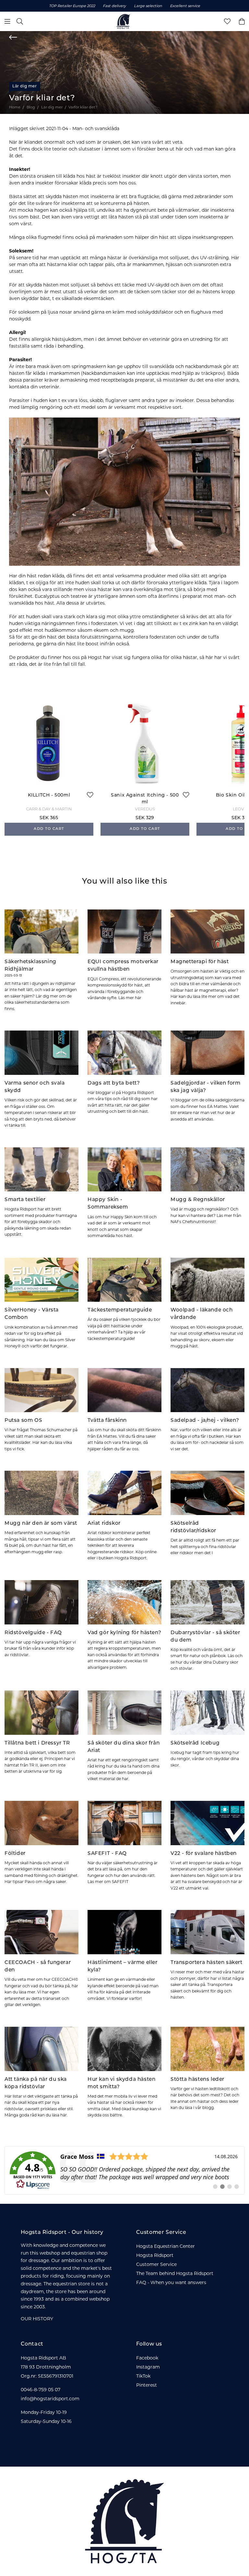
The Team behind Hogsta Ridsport (175, 2273)
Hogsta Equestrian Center (166, 2246)
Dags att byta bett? (114, 1083)
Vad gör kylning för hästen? (124, 1633)
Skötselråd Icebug (195, 1743)
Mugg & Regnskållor (198, 1200)
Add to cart (49, 829)
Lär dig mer (25, 86)
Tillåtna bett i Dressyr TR (37, 1743)
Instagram (148, 2367)
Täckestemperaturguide (120, 1310)
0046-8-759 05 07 (41, 2390)
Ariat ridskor (104, 1523)
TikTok (143, 2376)
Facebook (147, 2358)
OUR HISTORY (37, 2319)
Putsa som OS (23, 1421)
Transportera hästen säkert (207, 1963)
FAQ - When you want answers (171, 2282)
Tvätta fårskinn (107, 1421)
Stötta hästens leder (197, 2080)
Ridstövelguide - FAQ (33, 1633)
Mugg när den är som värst (41, 1523)
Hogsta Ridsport (155, 2255)
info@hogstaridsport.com (50, 2399)
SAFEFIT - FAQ (107, 1854)
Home (15, 107)
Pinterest (147, 2385)
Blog (31, 107)
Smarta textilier (25, 1200)
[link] (124, 2170)
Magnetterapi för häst (200, 962)
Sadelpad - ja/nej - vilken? (205, 1421)
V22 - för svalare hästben (204, 1854)
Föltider (15, 1854)
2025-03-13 (13, 976)
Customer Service (156, 2264)
